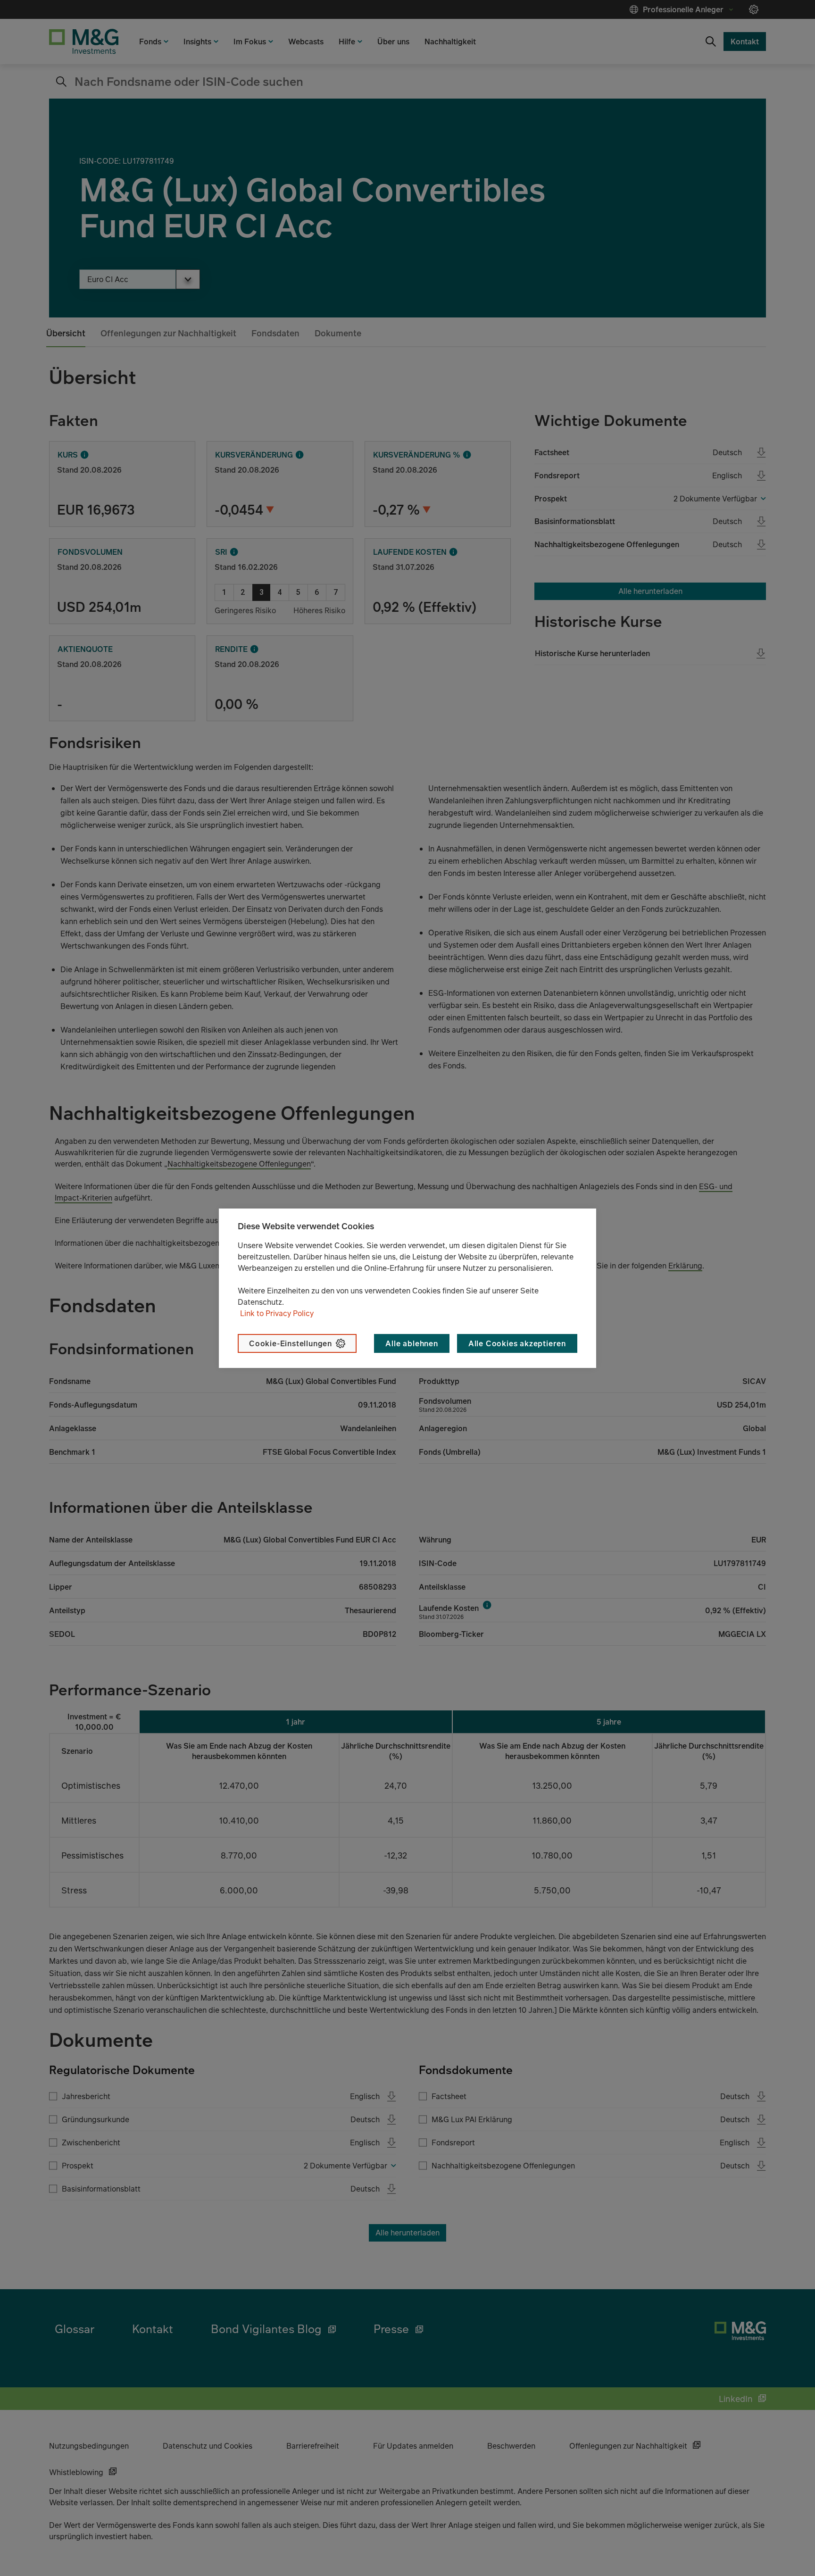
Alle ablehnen (412, 1343)
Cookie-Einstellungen (291, 1343)
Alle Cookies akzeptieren (517, 1343)
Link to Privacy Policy (277, 1313)
